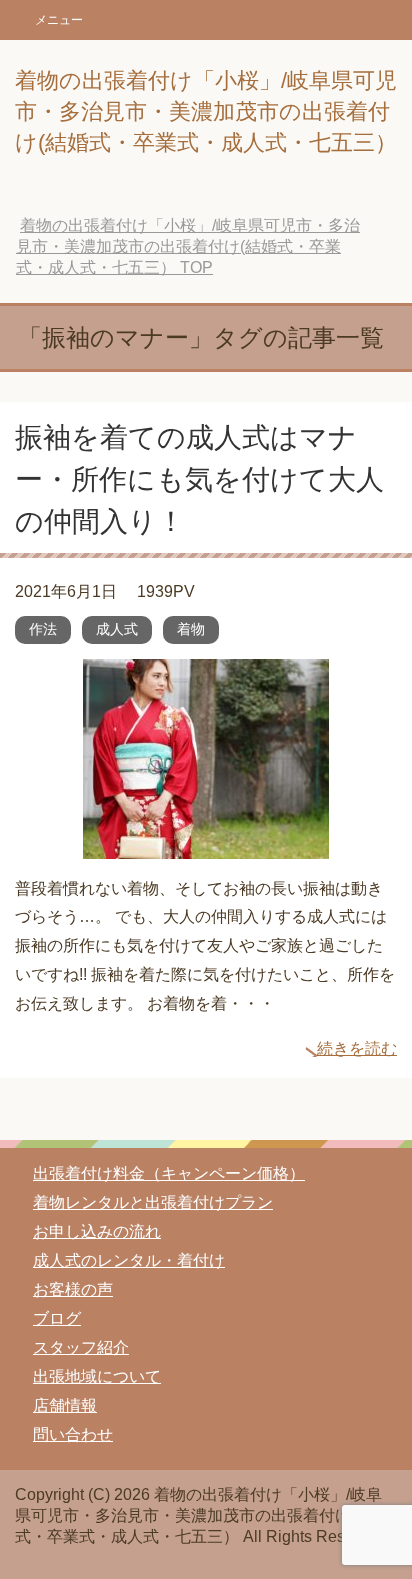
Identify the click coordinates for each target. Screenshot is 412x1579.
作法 (43, 629)
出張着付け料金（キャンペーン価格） (169, 1173)
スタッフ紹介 (81, 1347)
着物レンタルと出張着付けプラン (153, 1202)
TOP (188, 246)
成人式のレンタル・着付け (129, 1260)
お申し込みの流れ (97, 1231)
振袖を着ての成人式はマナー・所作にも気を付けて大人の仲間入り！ (199, 479)
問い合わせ (73, 1434)
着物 (191, 629)
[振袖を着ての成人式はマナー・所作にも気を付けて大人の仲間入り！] (206, 843)
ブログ (57, 1318)
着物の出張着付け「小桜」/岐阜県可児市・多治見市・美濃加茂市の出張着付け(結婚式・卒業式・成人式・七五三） (206, 111)
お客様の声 (73, 1289)
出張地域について (97, 1376)
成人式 (117, 629)
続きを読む (357, 1048)
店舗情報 (65, 1405)
